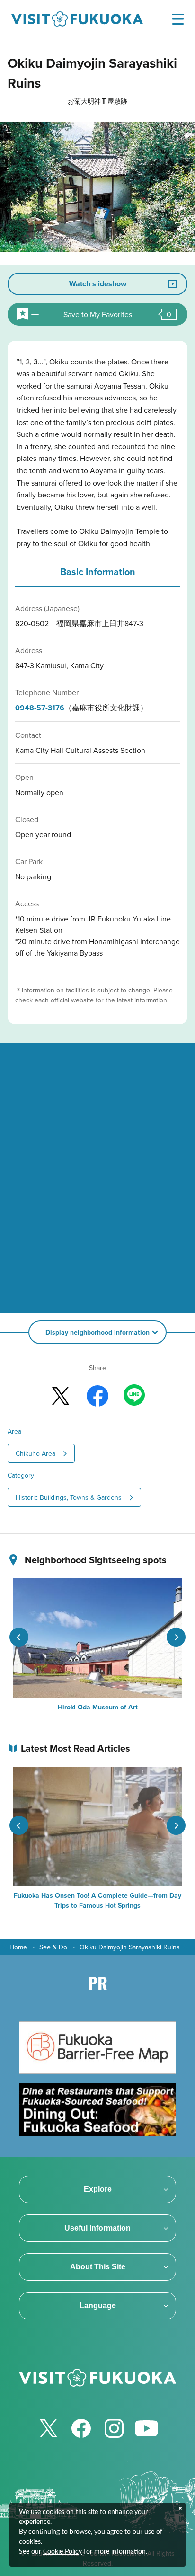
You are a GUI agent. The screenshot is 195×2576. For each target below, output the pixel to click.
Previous (19, 1637)
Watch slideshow (98, 284)
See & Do (53, 1947)
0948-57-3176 (40, 708)
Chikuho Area (35, 1453)
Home (18, 1947)
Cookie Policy (62, 2552)
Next (176, 1637)
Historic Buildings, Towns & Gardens (69, 1497)
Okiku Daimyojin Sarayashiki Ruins (130, 1947)
